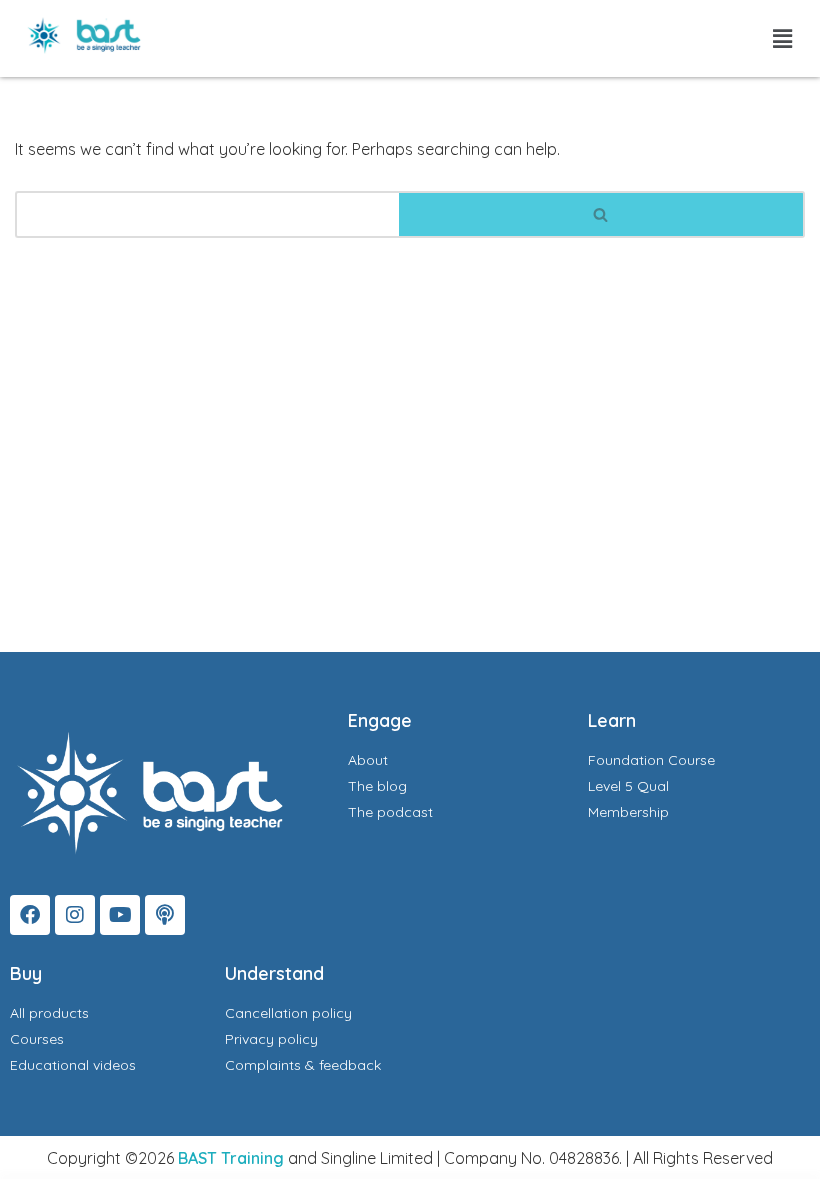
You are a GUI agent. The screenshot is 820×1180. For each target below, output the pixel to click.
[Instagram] (75, 915)
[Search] (602, 214)
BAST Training (231, 1158)
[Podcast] (165, 915)
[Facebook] (30, 915)
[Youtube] (120, 915)
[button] (783, 38)
